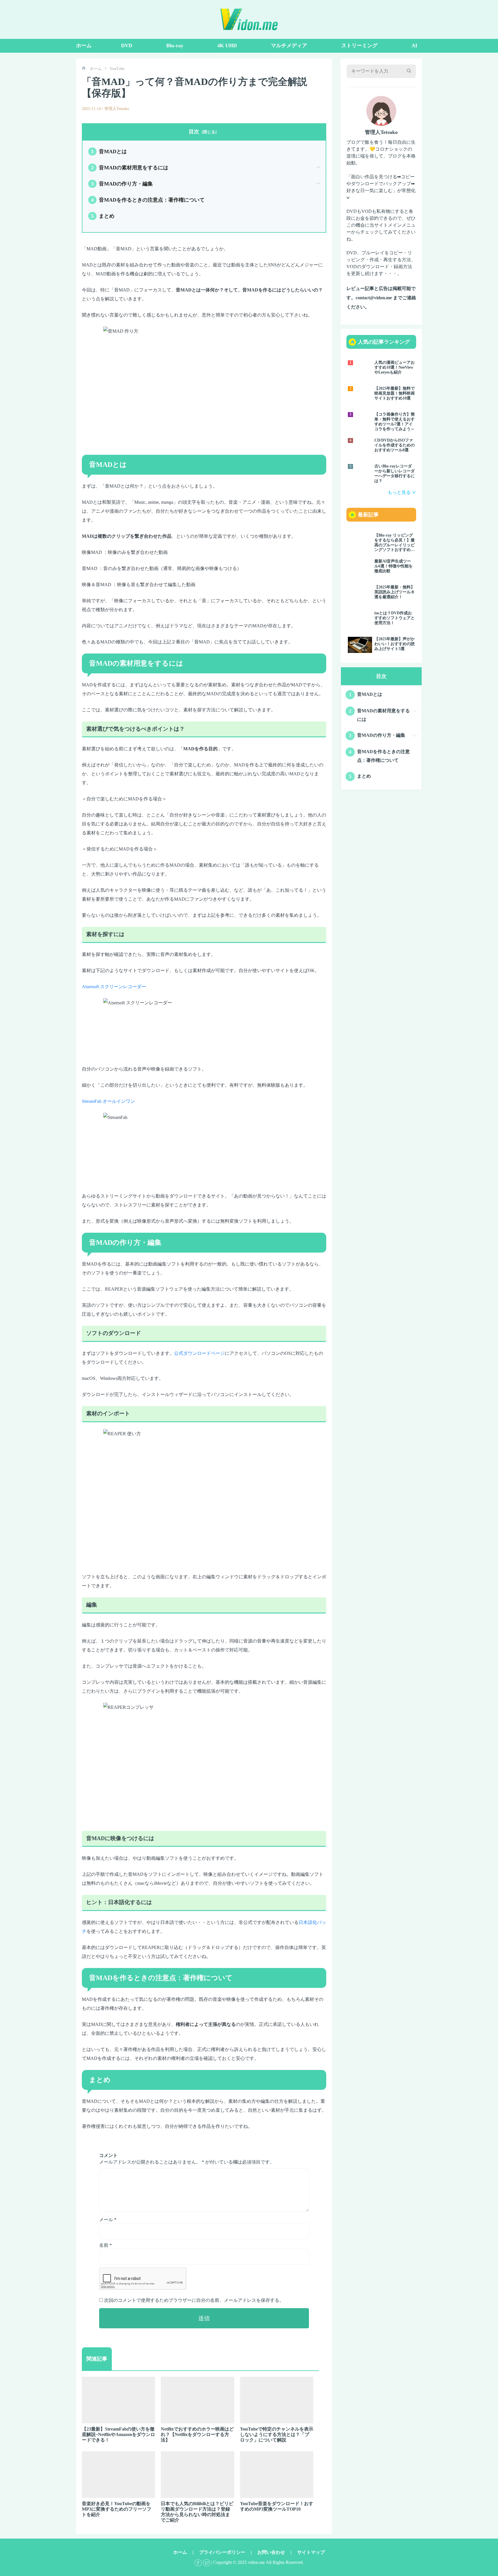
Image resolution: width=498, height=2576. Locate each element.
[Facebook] (198, 2562)
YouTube (117, 69)
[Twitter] (206, 2562)
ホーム (84, 46)
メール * (108, 2220)
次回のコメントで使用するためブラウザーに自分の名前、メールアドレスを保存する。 (194, 2300)
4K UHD (227, 46)
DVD (127, 46)
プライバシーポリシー (222, 2552)
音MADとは (109, 151)
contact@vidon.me (374, 298)
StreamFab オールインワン (108, 1101)
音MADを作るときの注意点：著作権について (148, 200)
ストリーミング (359, 46)
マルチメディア (289, 46)
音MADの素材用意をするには (130, 168)
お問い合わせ (271, 2552)
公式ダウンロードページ (199, 1353)
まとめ (103, 216)
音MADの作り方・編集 (122, 184)
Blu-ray (175, 46)
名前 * (105, 2245)
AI (414, 46)
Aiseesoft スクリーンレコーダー (114, 987)
